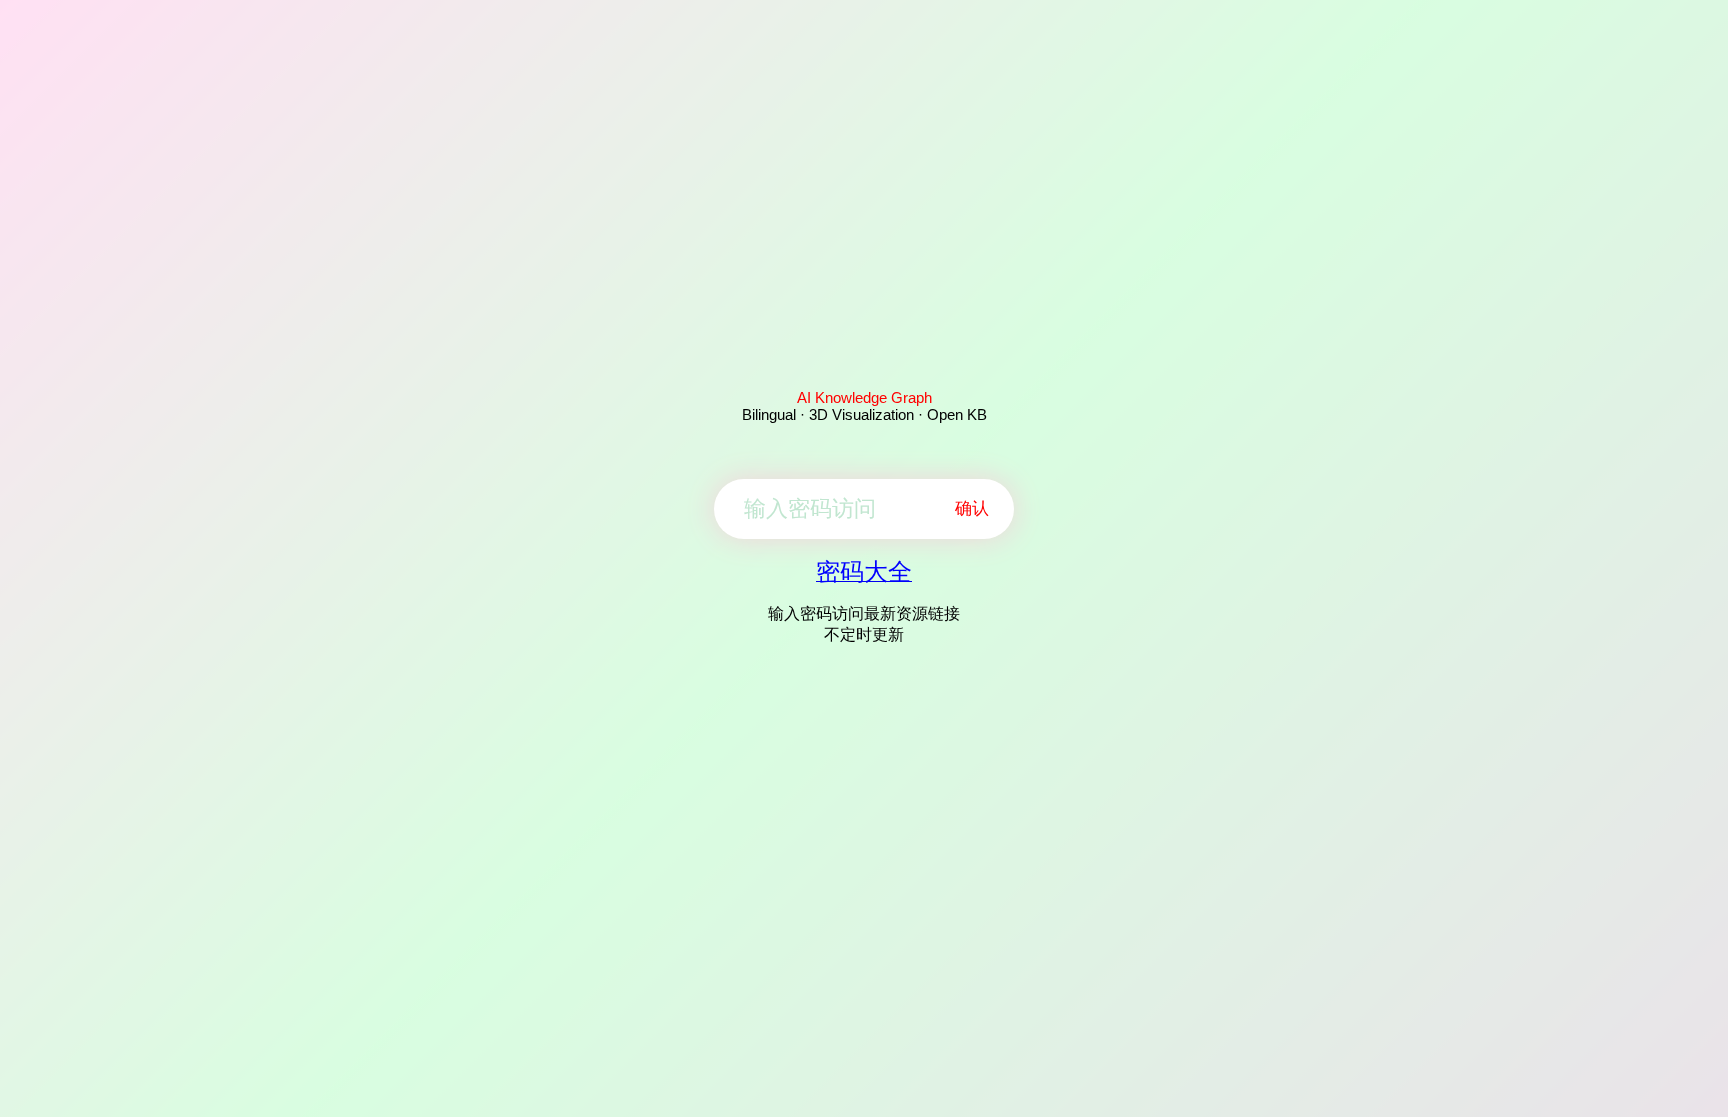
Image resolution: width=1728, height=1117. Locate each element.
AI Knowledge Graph (864, 397)
